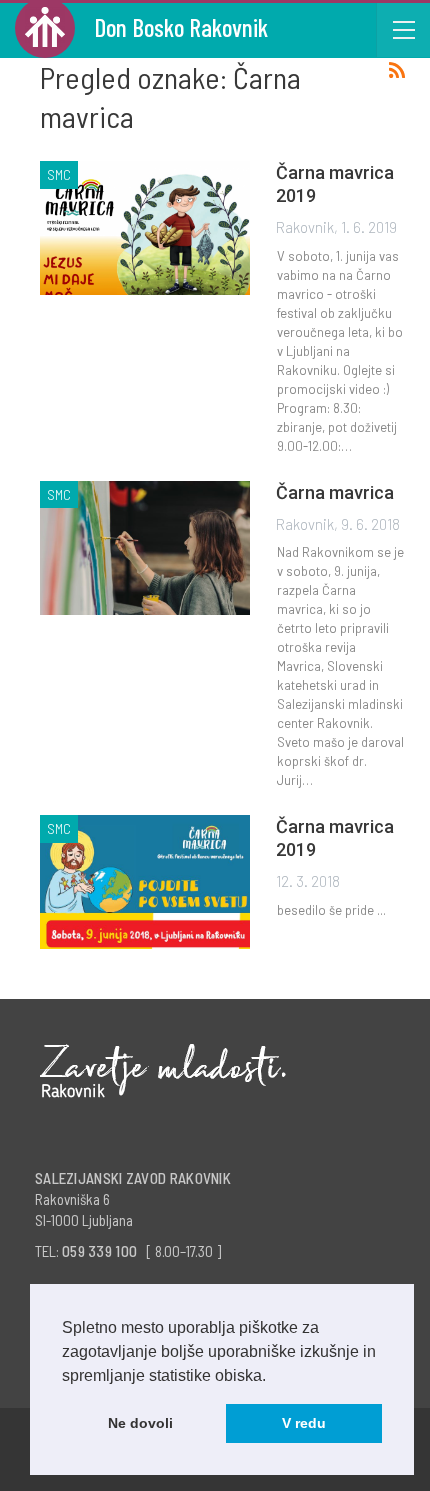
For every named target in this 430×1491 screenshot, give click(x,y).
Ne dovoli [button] (140, 1423)
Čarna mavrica (335, 492)
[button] (273, 1377)
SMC (59, 174)
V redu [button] (304, 1423)
